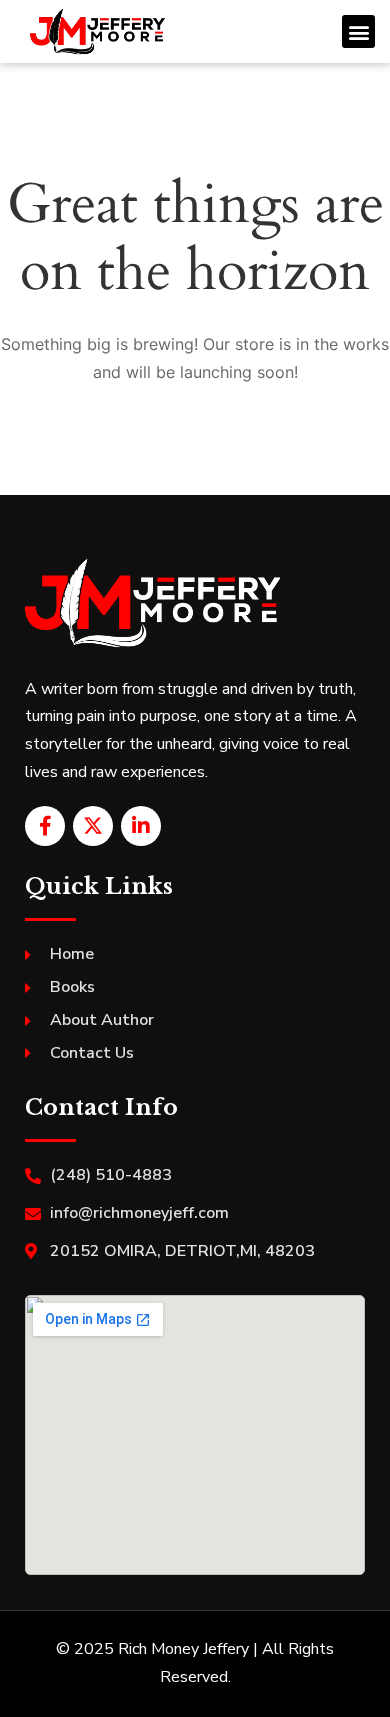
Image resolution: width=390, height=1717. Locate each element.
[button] (358, 31)
